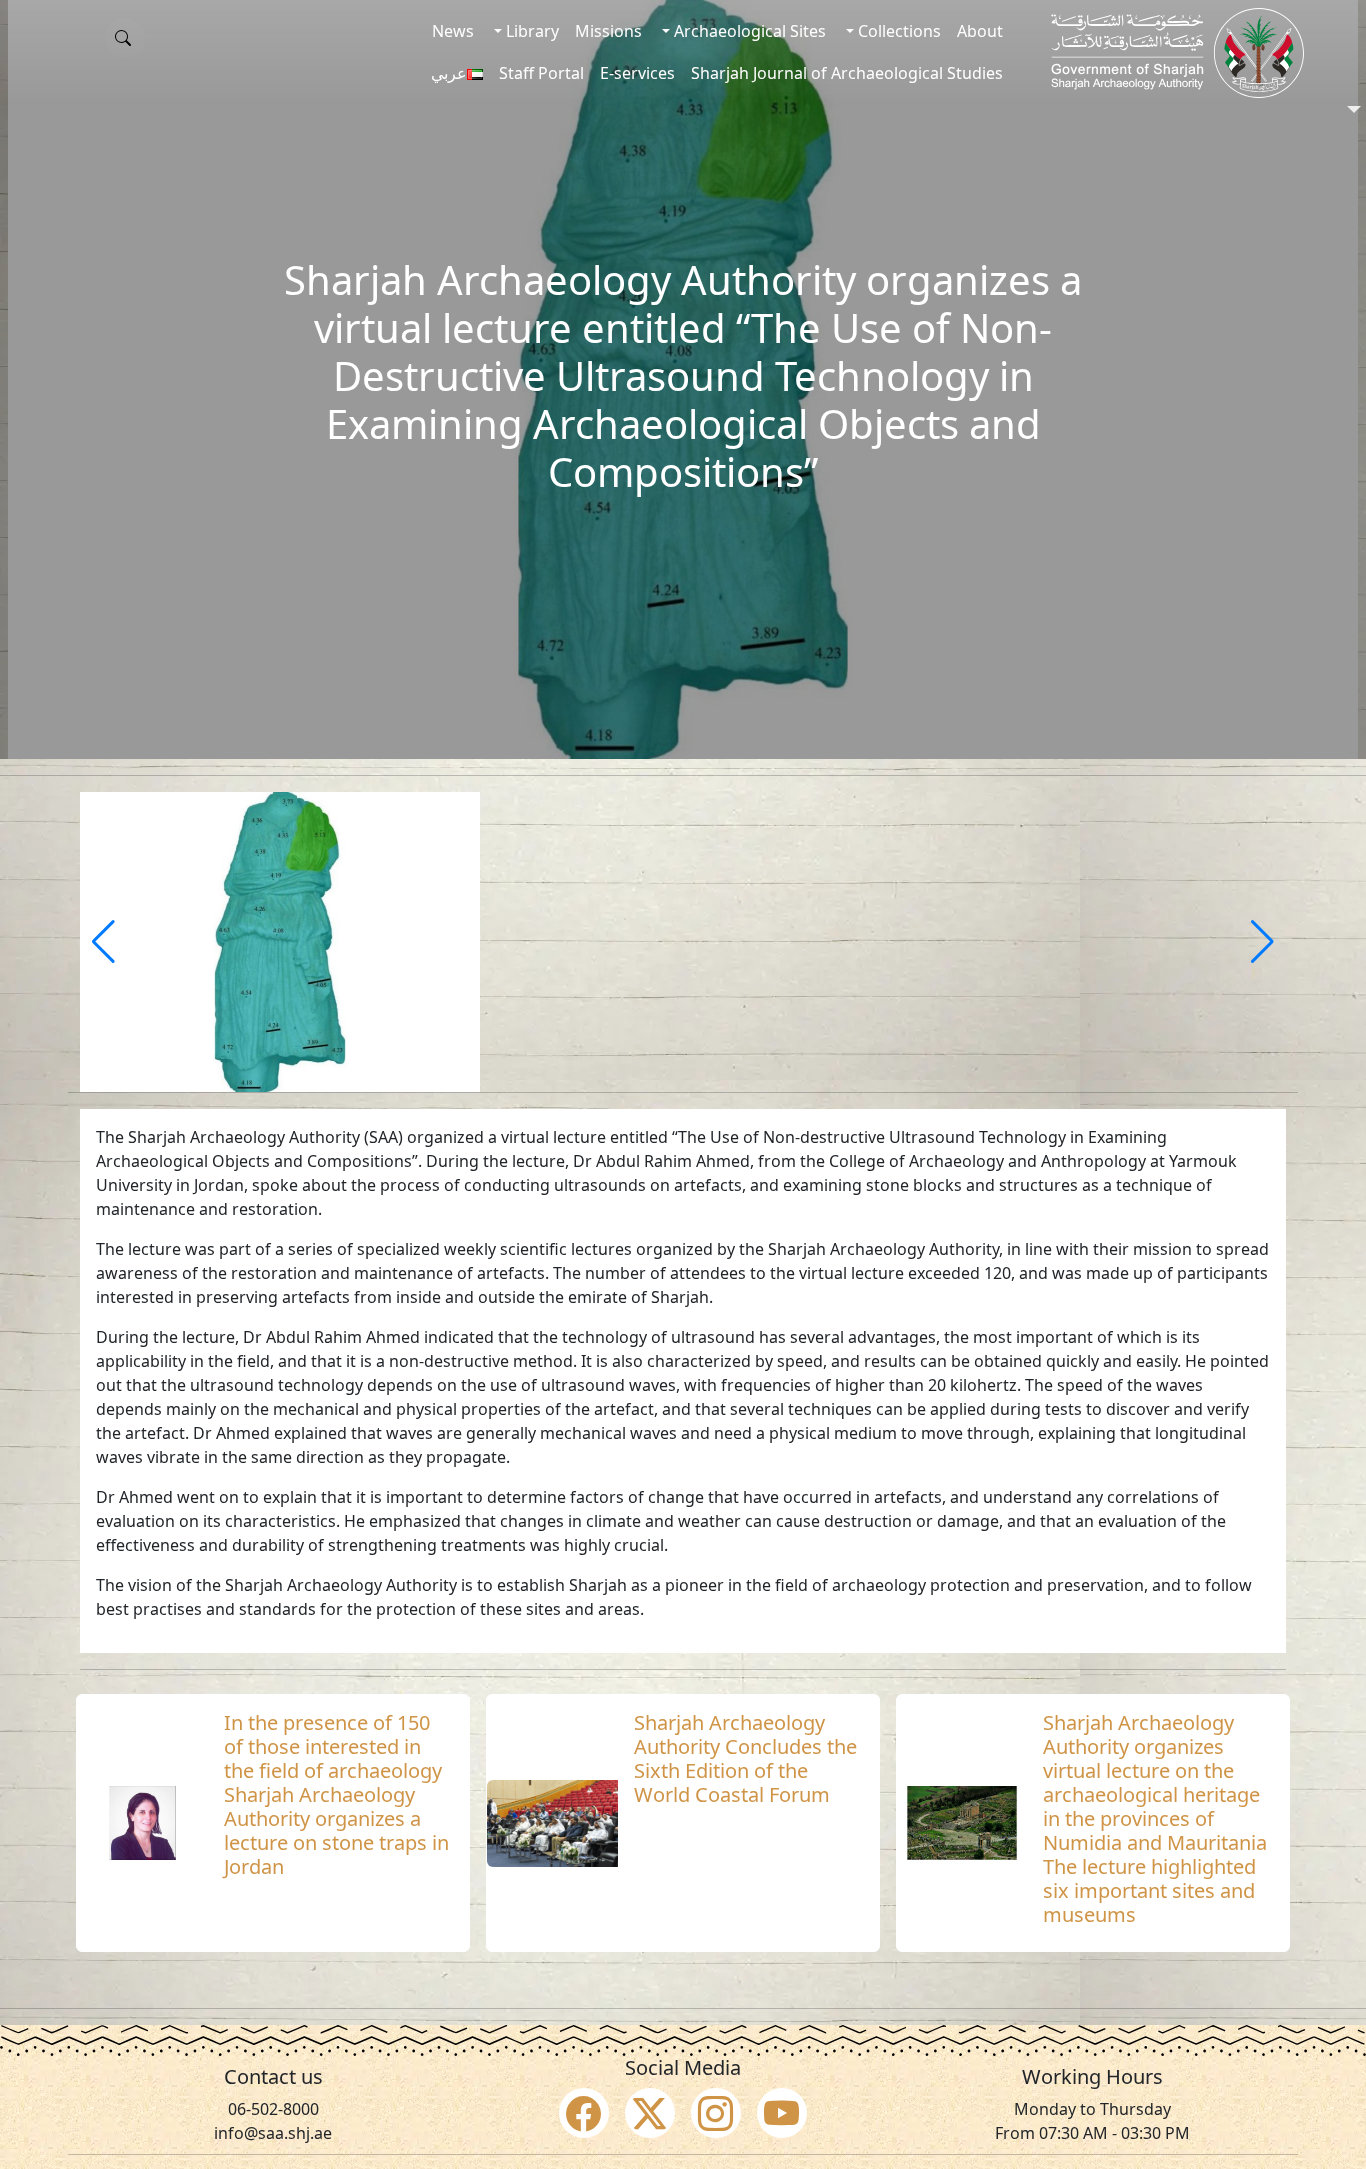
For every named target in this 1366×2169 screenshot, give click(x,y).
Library (530, 31)
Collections (897, 31)
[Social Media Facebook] (584, 2113)
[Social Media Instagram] (716, 2113)
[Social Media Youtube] (782, 2113)
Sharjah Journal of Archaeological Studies (847, 73)
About (980, 31)
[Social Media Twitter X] (650, 2113)
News (453, 31)
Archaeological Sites (748, 31)
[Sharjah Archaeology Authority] (1177, 53)
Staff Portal (541, 73)
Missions (608, 31)
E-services (637, 73)
